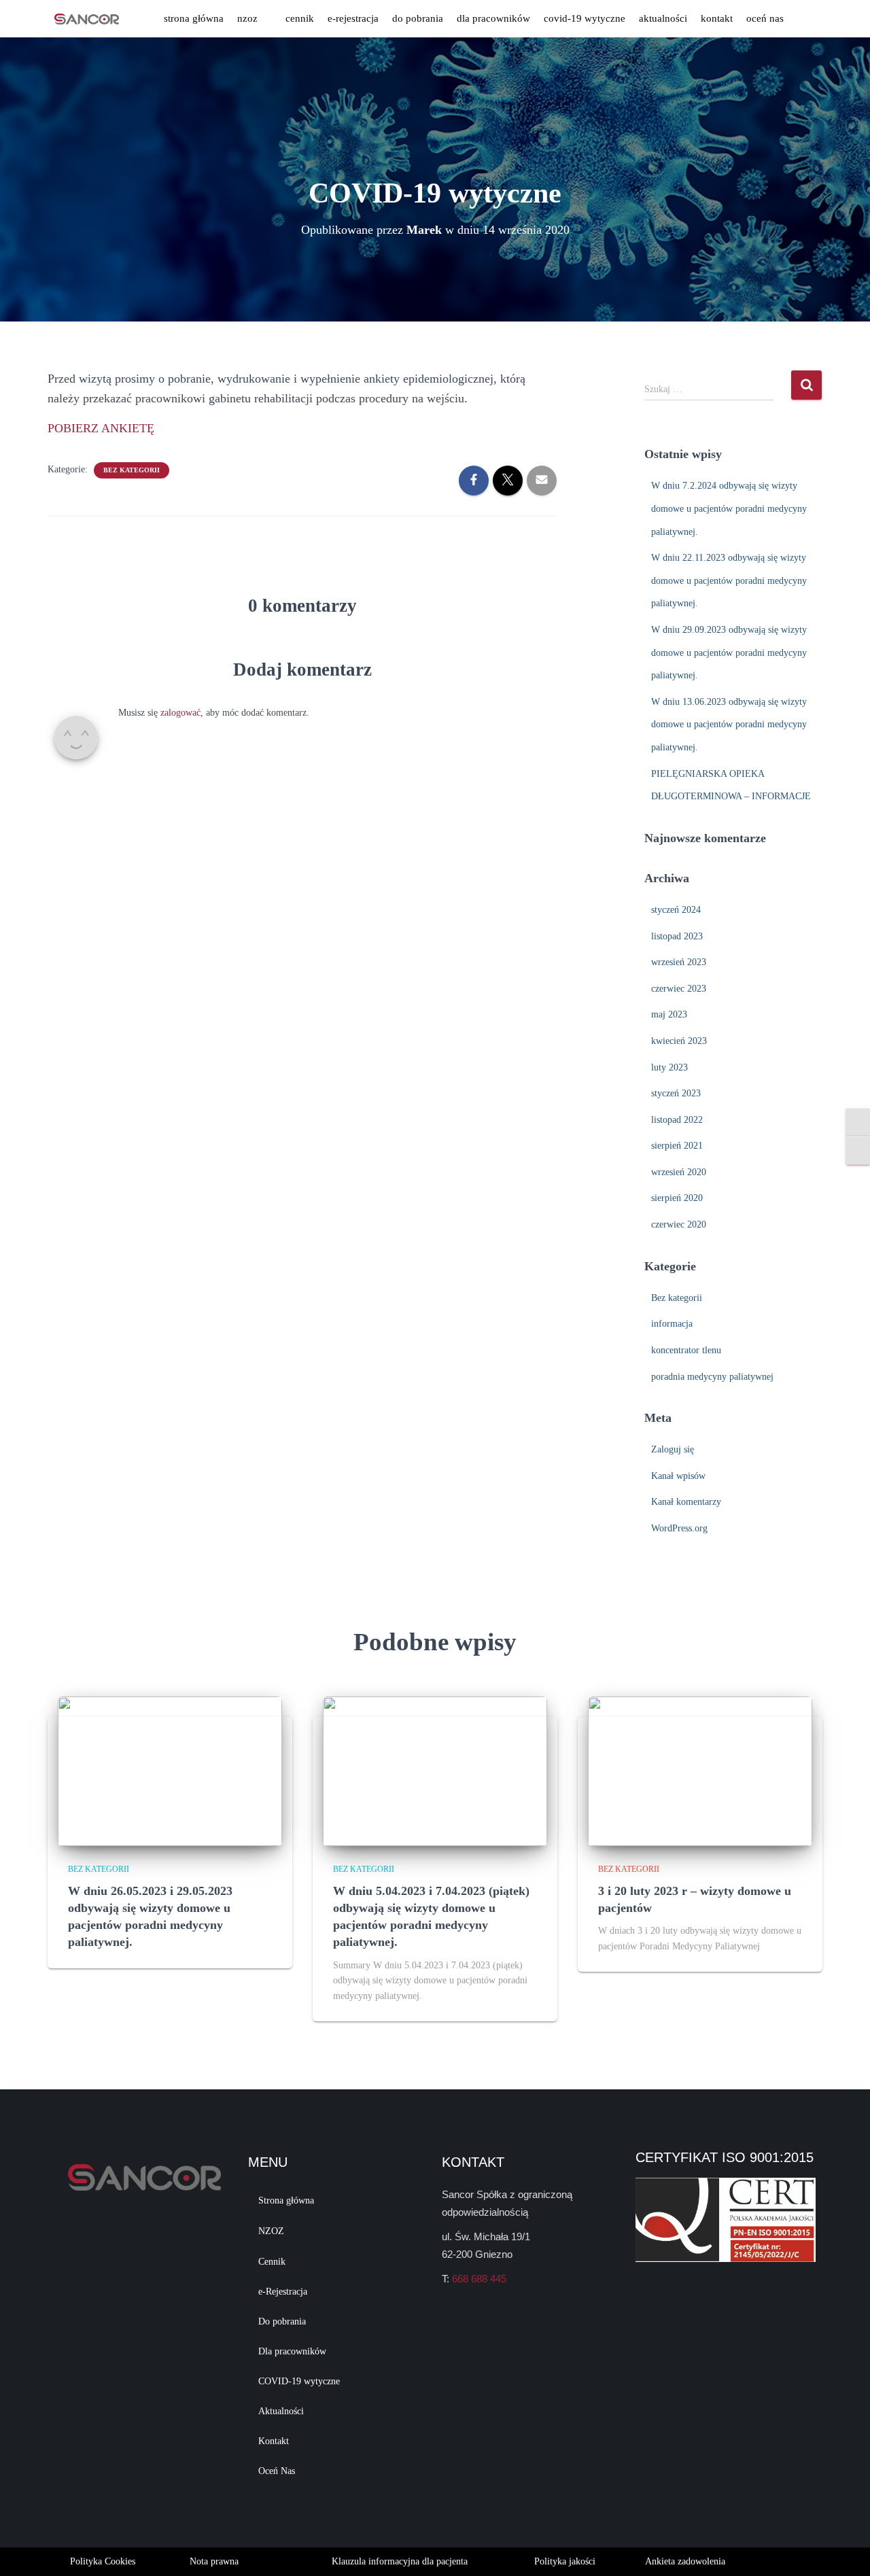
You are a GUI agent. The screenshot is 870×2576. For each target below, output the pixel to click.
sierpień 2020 (677, 1198)
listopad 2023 (677, 936)
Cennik (300, 18)
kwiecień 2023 (679, 1041)
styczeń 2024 (676, 910)
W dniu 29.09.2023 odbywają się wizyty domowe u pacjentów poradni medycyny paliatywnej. (729, 652)
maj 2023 (669, 1014)
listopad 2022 (677, 1120)
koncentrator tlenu (686, 1350)
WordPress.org (679, 1528)
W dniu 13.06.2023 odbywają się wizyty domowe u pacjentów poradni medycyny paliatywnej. (729, 725)
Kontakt (717, 18)
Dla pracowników (493, 18)
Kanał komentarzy (686, 1502)
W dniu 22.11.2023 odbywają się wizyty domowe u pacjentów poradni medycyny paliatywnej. (729, 580)
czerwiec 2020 (679, 1224)
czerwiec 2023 (679, 989)
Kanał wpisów (678, 1476)
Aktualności (663, 18)
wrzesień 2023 (679, 962)
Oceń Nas (765, 18)
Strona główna (194, 18)
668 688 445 (479, 2279)
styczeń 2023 (676, 1093)
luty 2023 (669, 1067)
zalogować (180, 713)
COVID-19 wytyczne (585, 18)
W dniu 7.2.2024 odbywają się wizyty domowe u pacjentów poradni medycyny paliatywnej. (729, 508)
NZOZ (247, 18)
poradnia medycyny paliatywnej (712, 1377)
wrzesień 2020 (679, 1172)
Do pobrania (418, 18)
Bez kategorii (132, 470)
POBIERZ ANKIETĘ (101, 428)
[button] (255, 19)
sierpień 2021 (677, 1146)
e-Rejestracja (353, 18)
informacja (672, 1324)
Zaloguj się (673, 1449)
